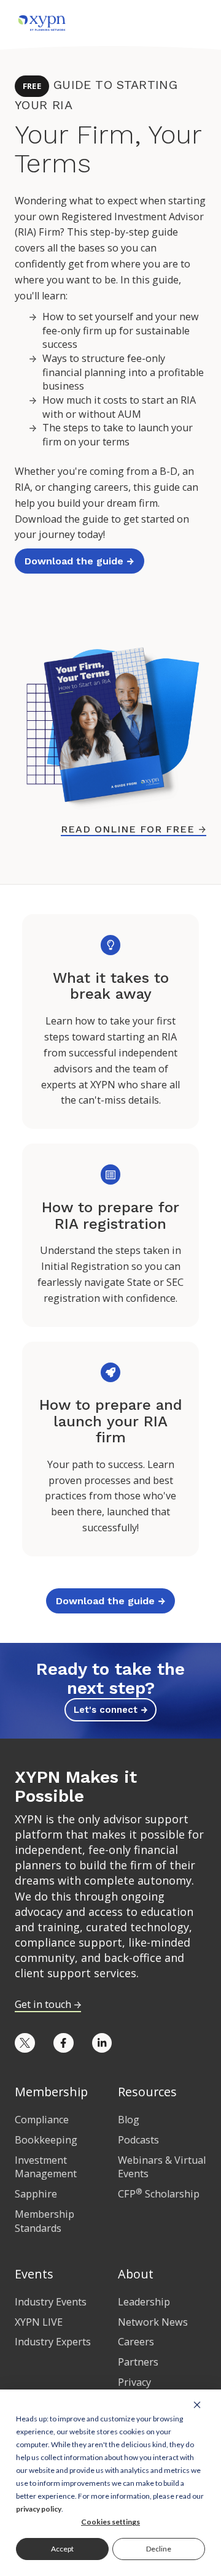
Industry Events (51, 2302)
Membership (51, 2092)
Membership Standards (45, 2221)
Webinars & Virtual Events (162, 2167)
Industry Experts (53, 2342)
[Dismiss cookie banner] (197, 2404)
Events (34, 2274)
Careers (136, 2342)
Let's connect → (110, 1710)
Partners (138, 2362)
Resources (147, 2092)
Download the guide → (79, 561)
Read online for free (134, 829)
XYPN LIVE (39, 2322)
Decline (159, 2549)
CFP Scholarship (159, 2194)
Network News (153, 2322)
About (136, 2274)
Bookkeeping (46, 2140)
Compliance (42, 2120)
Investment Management (46, 2167)
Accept (62, 2549)
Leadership (144, 2302)
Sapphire (36, 2194)
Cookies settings (110, 2522)
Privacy (134, 2382)
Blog (129, 2120)
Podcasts (138, 2140)
